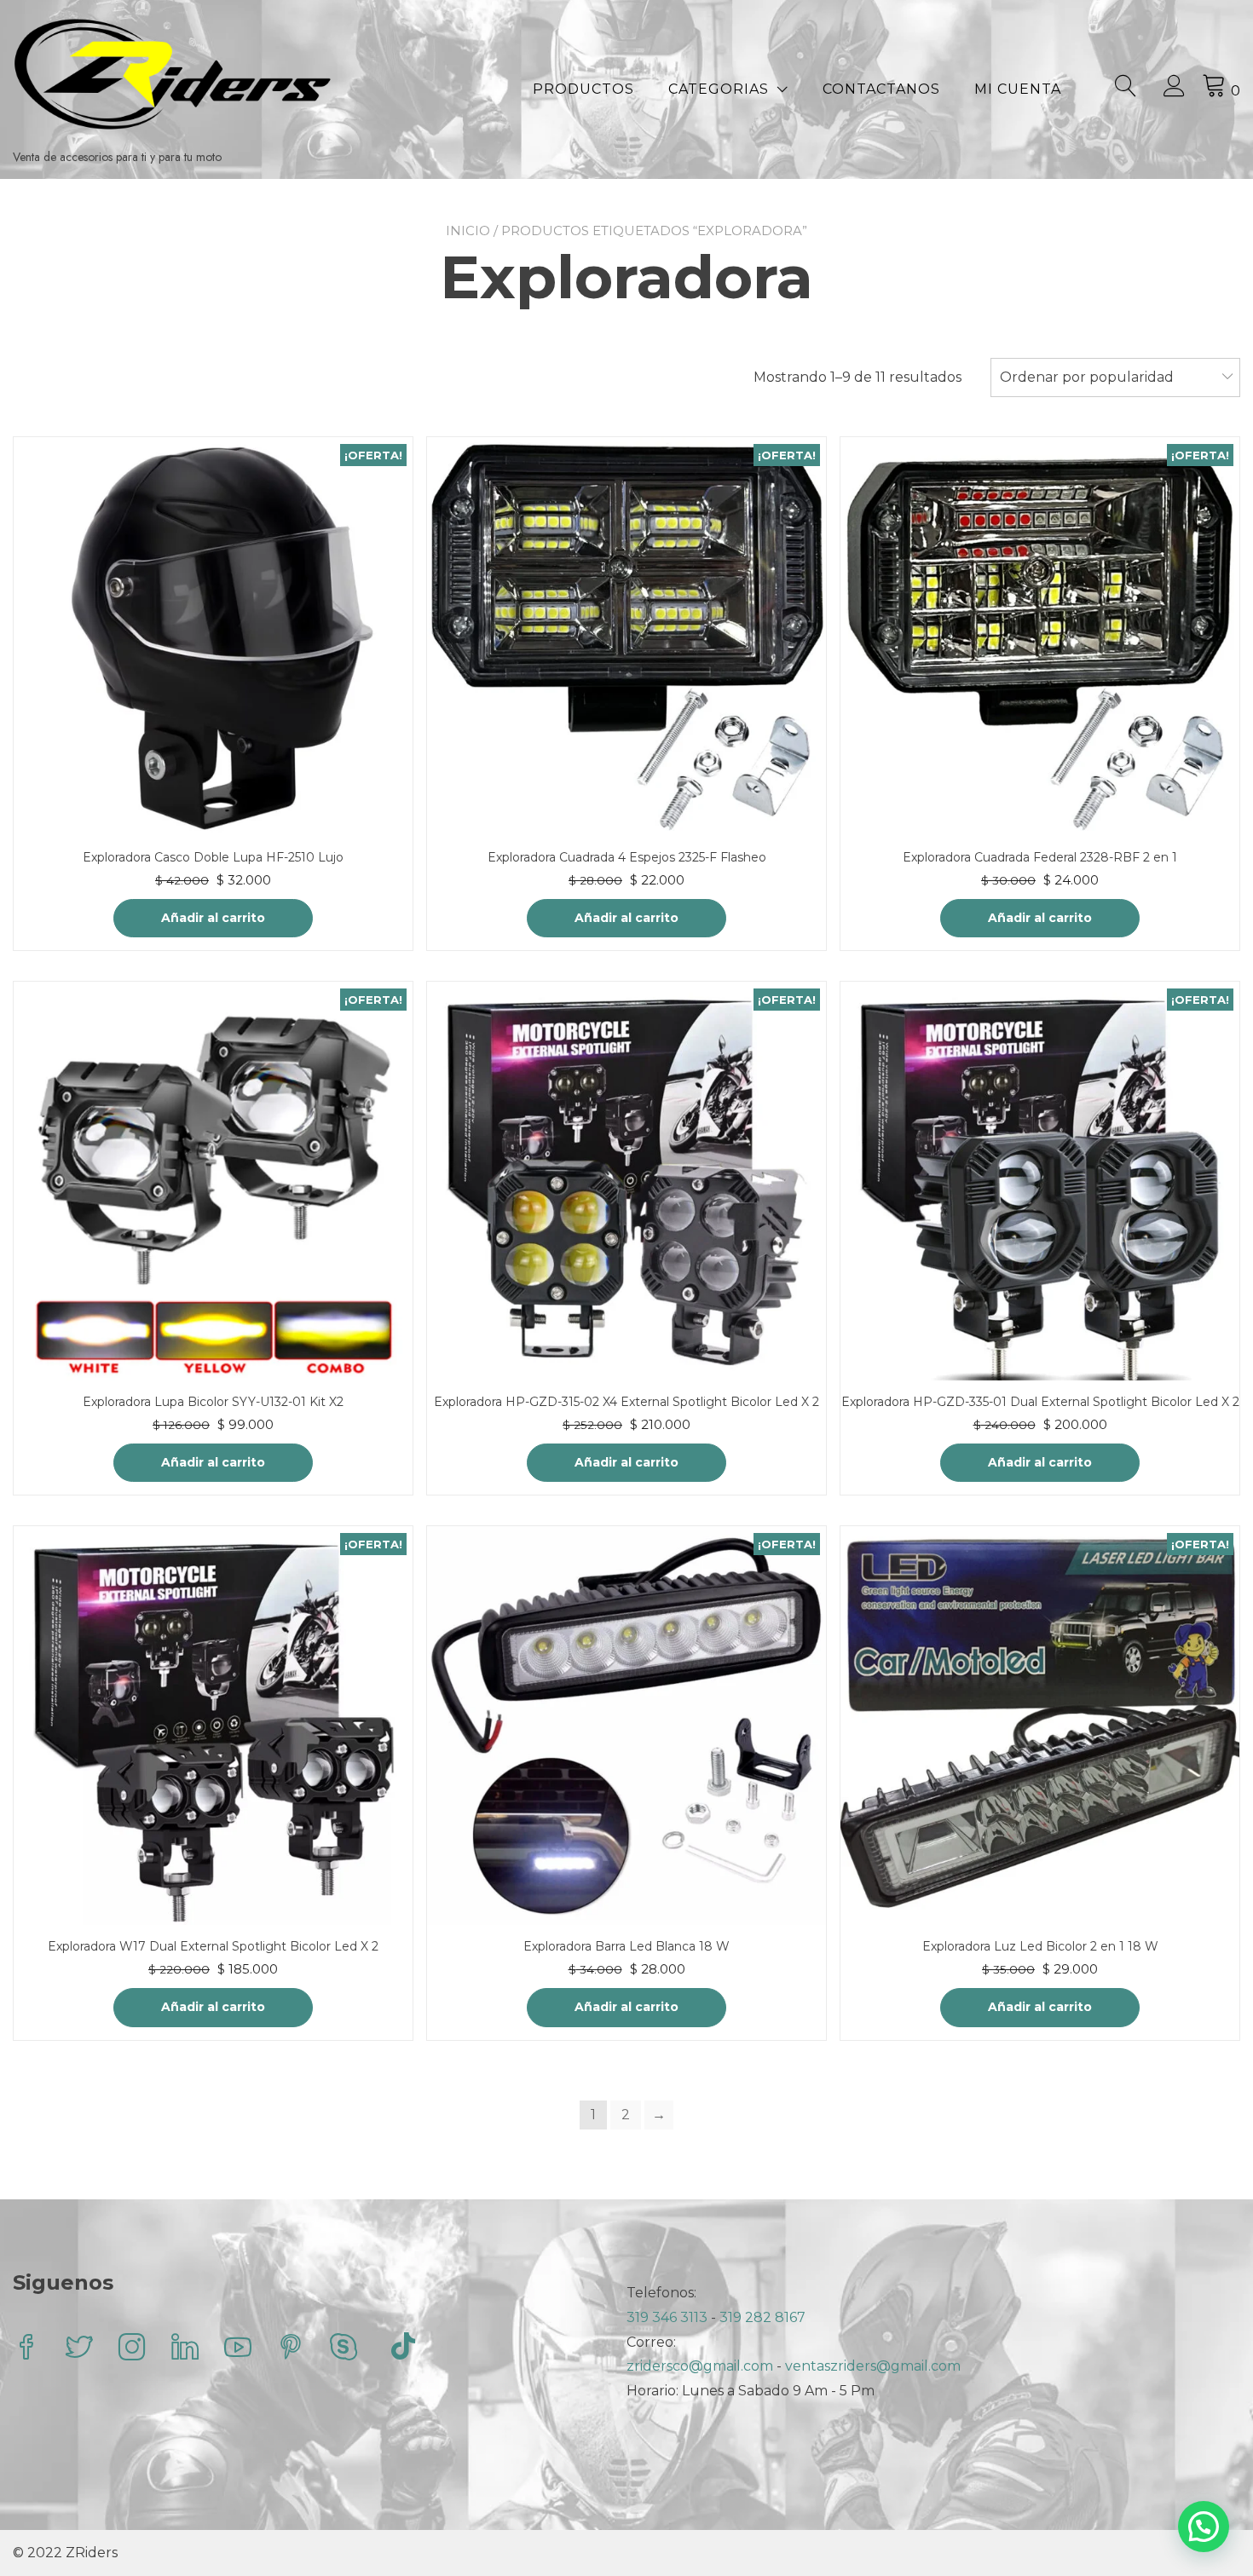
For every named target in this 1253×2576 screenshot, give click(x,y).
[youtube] (238, 2349)
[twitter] (79, 2349)
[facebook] (26, 2349)
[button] (1204, 2527)
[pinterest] (291, 2349)
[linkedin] (185, 2349)
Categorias (719, 89)
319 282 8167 (762, 2317)
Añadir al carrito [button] (213, 918)
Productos (583, 89)
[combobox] (1115, 377)
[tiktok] (403, 2349)
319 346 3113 (669, 2317)
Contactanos (881, 89)
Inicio (468, 231)
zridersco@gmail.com (700, 2366)
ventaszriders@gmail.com (873, 2366)
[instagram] (132, 2349)
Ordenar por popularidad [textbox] (1087, 377)
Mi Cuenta (1018, 89)
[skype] (344, 2349)
